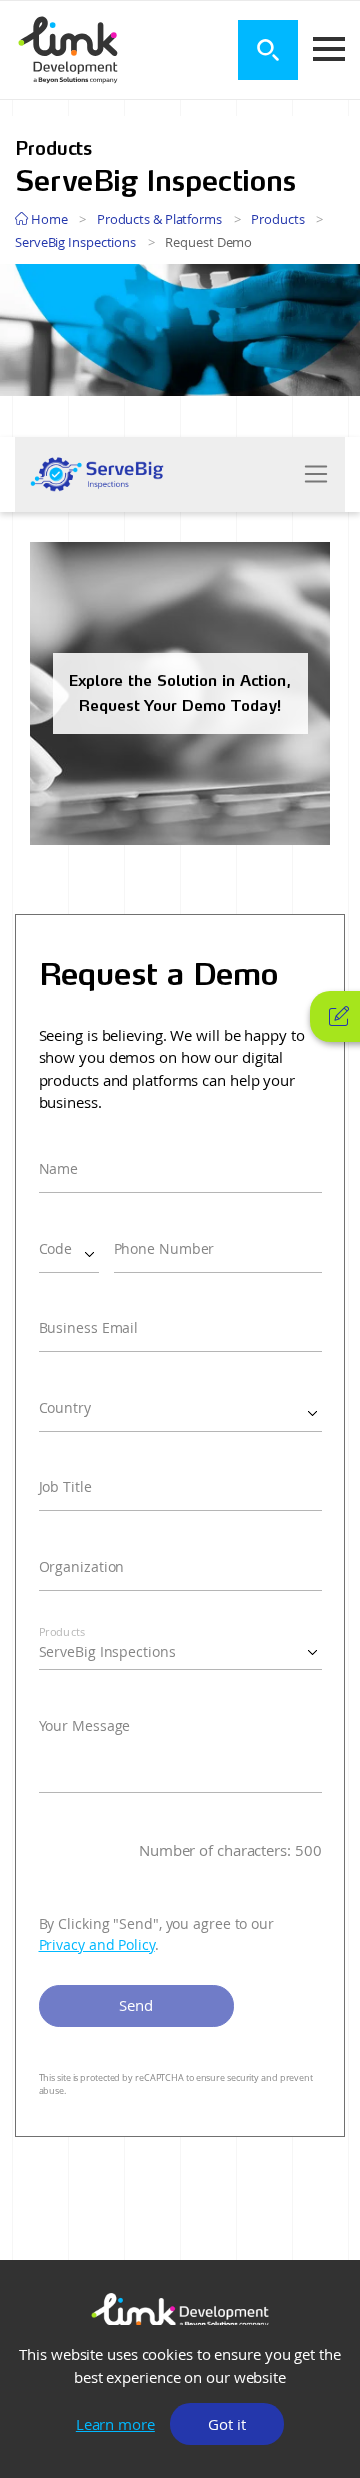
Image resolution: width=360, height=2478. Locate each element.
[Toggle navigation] (316, 474)
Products (277, 219)
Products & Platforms (159, 219)
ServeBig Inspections (75, 242)
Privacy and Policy (97, 1945)
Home (48, 219)
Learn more (115, 2424)
